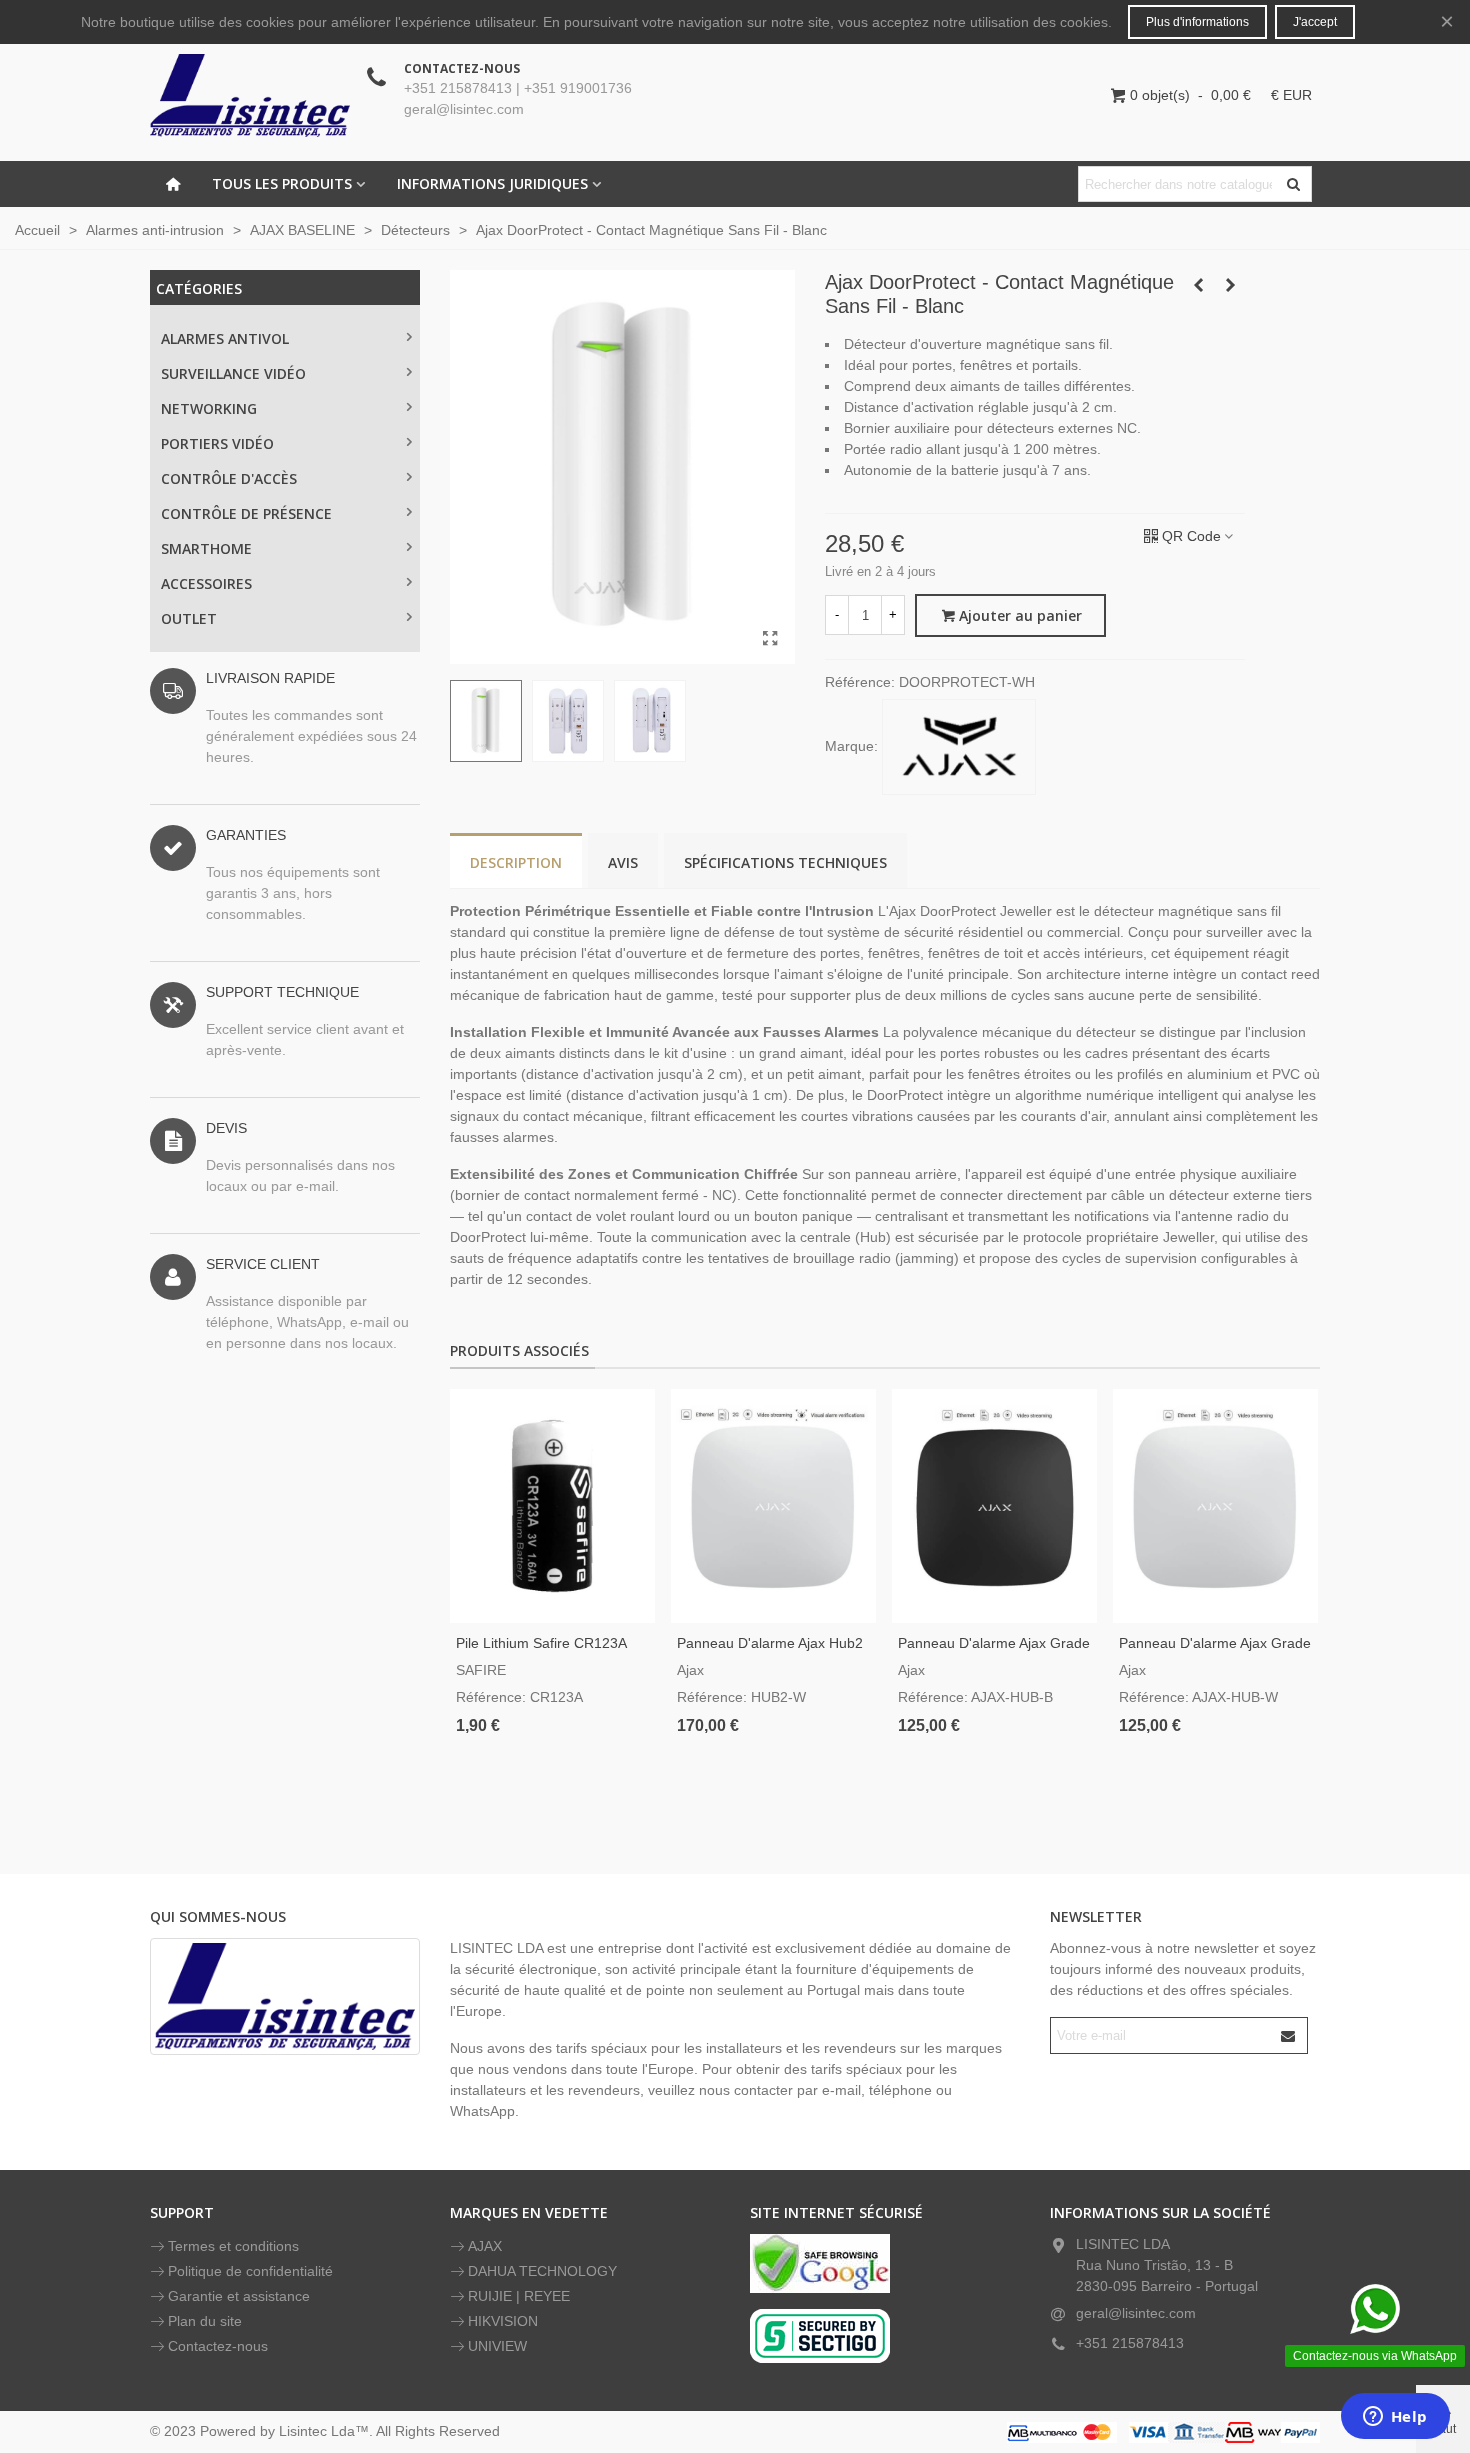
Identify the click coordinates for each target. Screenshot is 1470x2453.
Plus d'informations (1197, 22)
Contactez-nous (218, 2346)
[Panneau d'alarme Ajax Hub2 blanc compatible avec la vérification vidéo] (773, 1506)
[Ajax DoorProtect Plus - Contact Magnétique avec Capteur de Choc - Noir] (1230, 285)
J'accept (1315, 22)
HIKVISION (503, 2321)
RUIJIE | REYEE (519, 2296)
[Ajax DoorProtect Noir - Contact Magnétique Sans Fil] (1198, 285)
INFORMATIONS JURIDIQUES (492, 183)
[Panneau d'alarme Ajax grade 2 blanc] (1215, 1506)
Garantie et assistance (239, 2296)
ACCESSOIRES (206, 583)
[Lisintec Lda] (250, 95)
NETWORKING (209, 408)
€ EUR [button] (1291, 95)
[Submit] (1289, 2035)
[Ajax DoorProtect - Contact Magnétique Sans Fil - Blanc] (770, 639)
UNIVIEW (497, 2346)
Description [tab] (516, 862)
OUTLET (189, 618)
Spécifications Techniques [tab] (785, 862)
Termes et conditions (233, 2246)
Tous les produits (282, 183)
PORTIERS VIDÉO (217, 443)
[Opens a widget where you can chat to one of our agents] (1395, 2418)
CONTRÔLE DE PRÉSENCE (246, 513)
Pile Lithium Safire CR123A (541, 1643)
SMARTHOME (206, 548)
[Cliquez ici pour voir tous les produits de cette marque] (959, 747)
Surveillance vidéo (233, 373)
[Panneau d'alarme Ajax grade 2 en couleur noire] (994, 1506)
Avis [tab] (623, 862)
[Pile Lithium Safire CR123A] (552, 1506)
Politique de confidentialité (250, 2271)
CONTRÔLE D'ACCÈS (229, 478)
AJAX (485, 2246)
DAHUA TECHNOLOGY (542, 2271)
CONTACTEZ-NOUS (462, 68)
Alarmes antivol (225, 338)
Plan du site (205, 2321)
